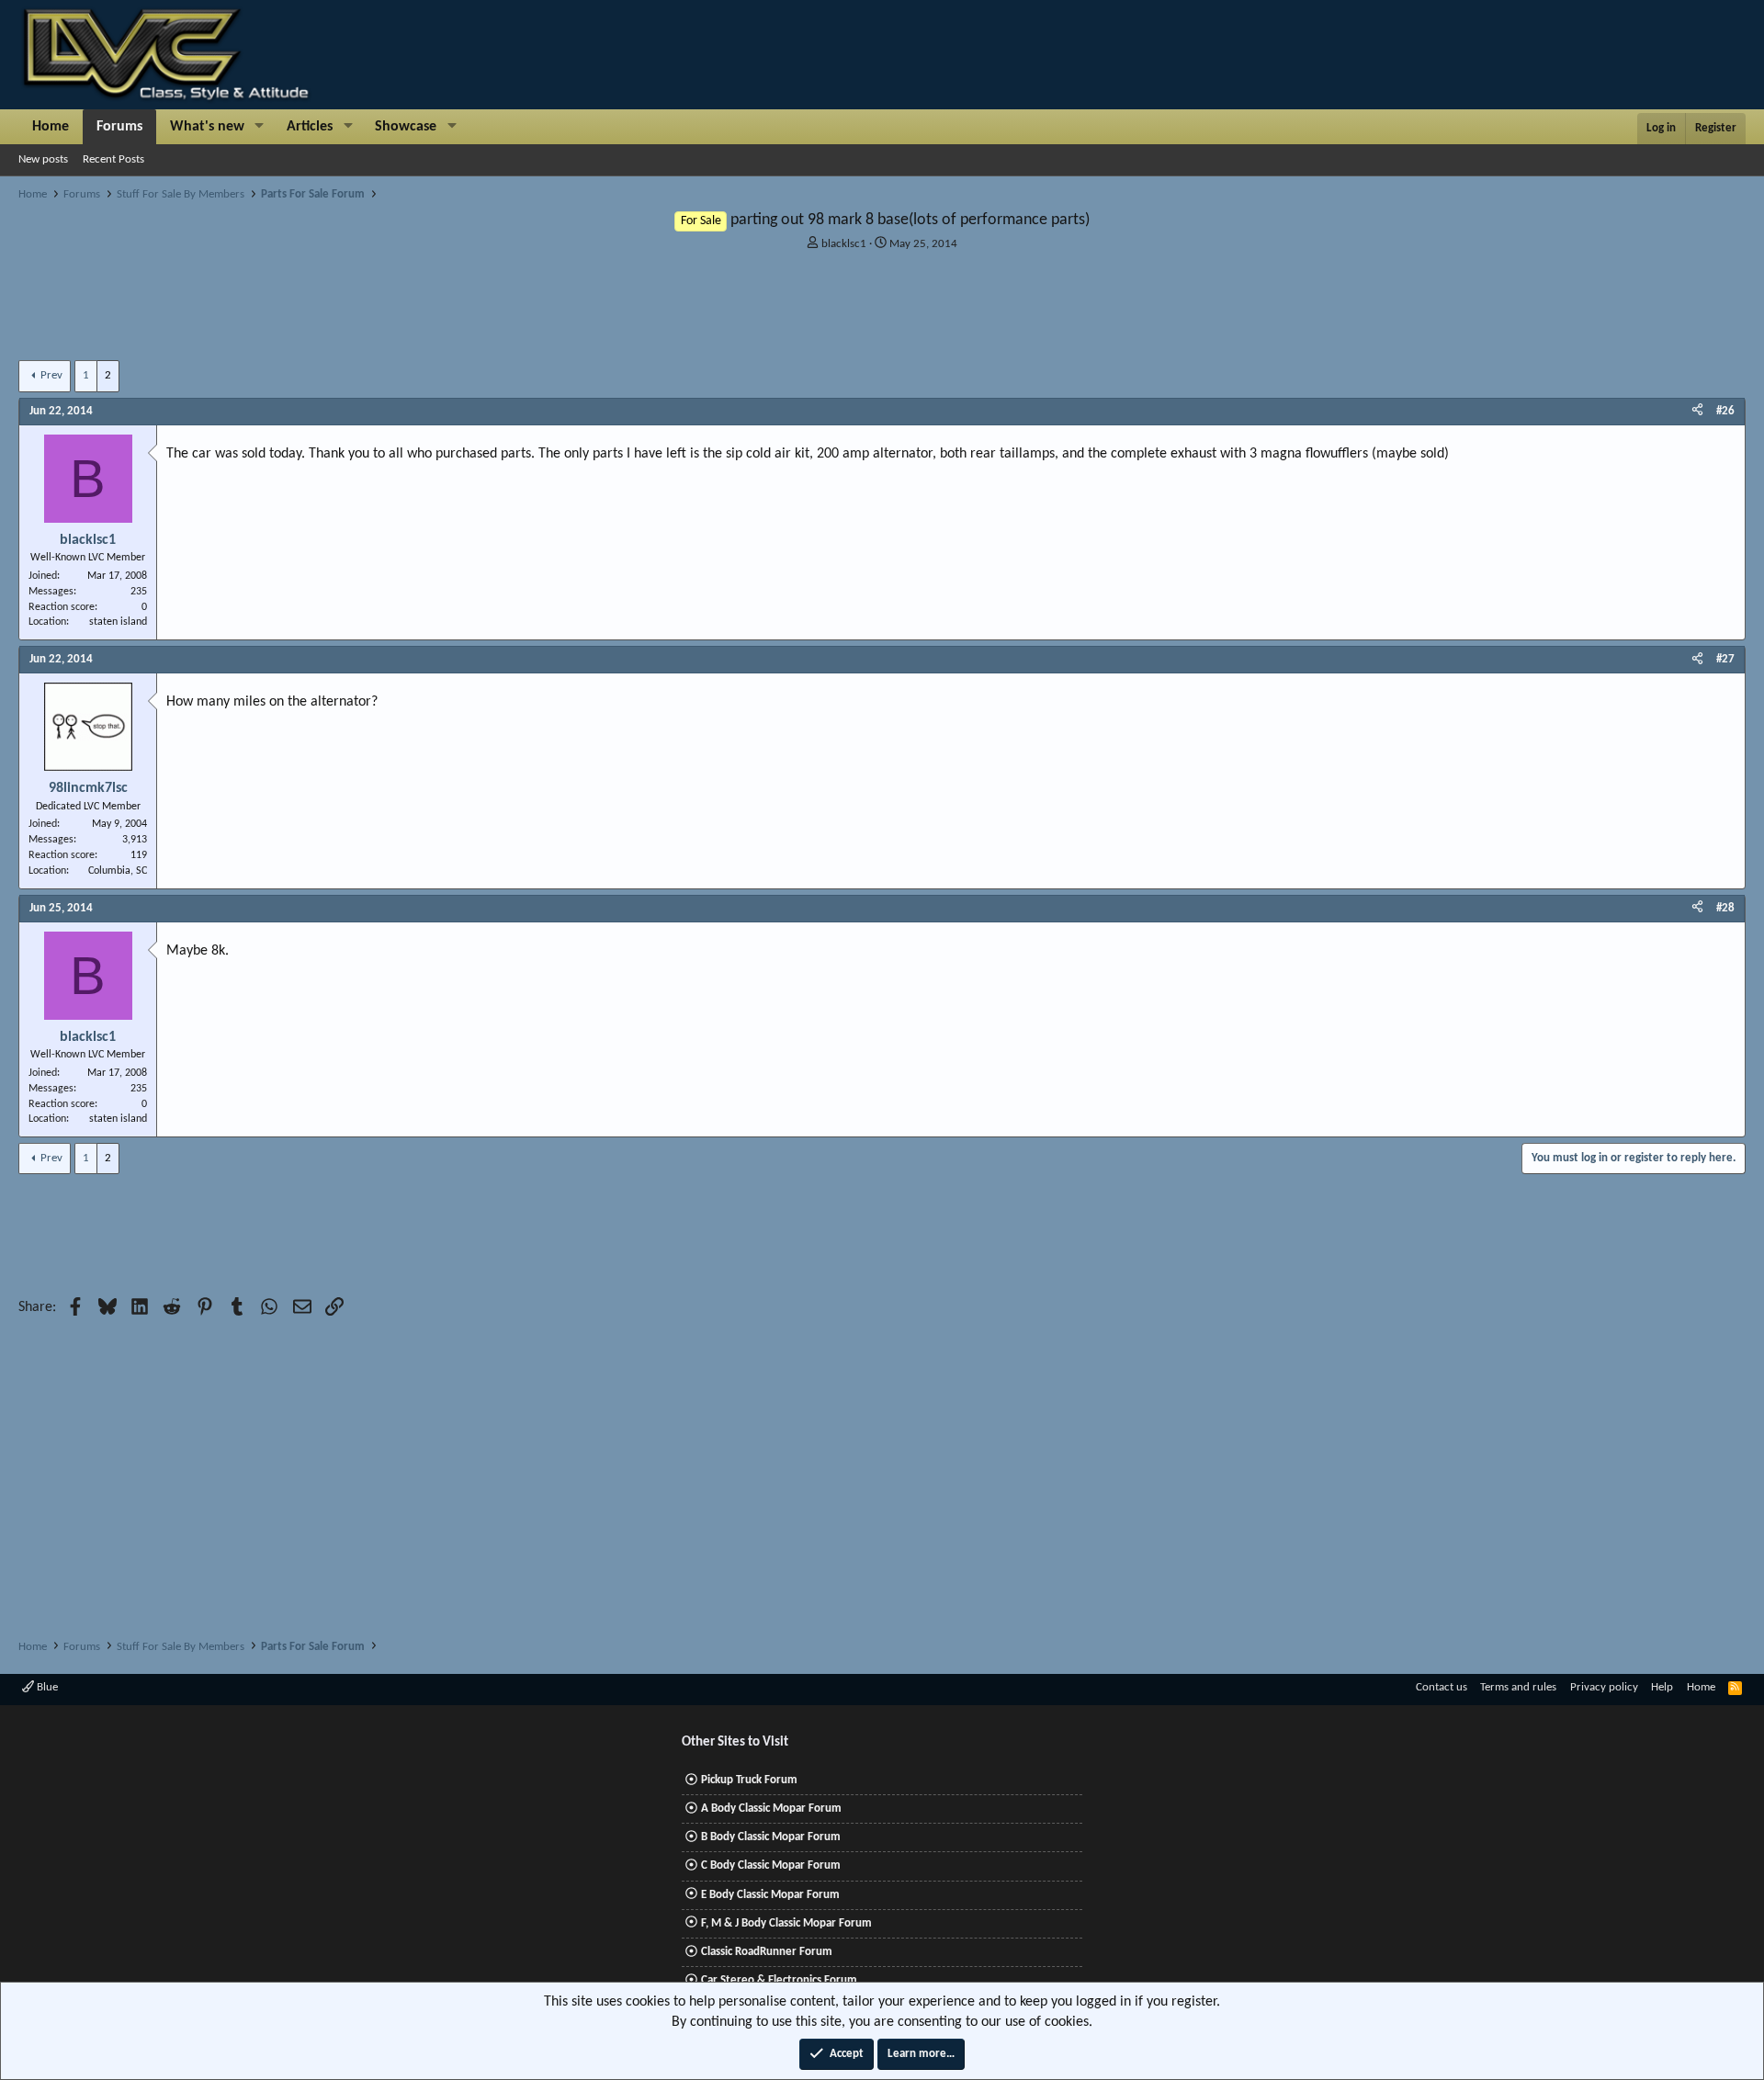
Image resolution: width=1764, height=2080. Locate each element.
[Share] (1697, 412)
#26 (1725, 411)
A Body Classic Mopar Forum (771, 1809)
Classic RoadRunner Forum (767, 1952)
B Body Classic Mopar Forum (771, 1837)
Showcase (406, 127)
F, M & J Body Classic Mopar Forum (786, 1923)
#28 (1725, 908)
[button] (260, 127)
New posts (43, 159)
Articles (310, 127)
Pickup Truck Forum (749, 1780)
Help (1662, 1687)
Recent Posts (113, 159)
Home (51, 127)
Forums (119, 127)
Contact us (1442, 1687)
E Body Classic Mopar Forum (770, 1895)
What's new (207, 127)
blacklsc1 (844, 244)
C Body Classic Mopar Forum (771, 1865)
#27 (1725, 659)
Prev (51, 375)
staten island (118, 622)
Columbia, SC (118, 871)
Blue (46, 1687)
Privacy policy (1604, 1687)
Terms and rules (1518, 1687)
